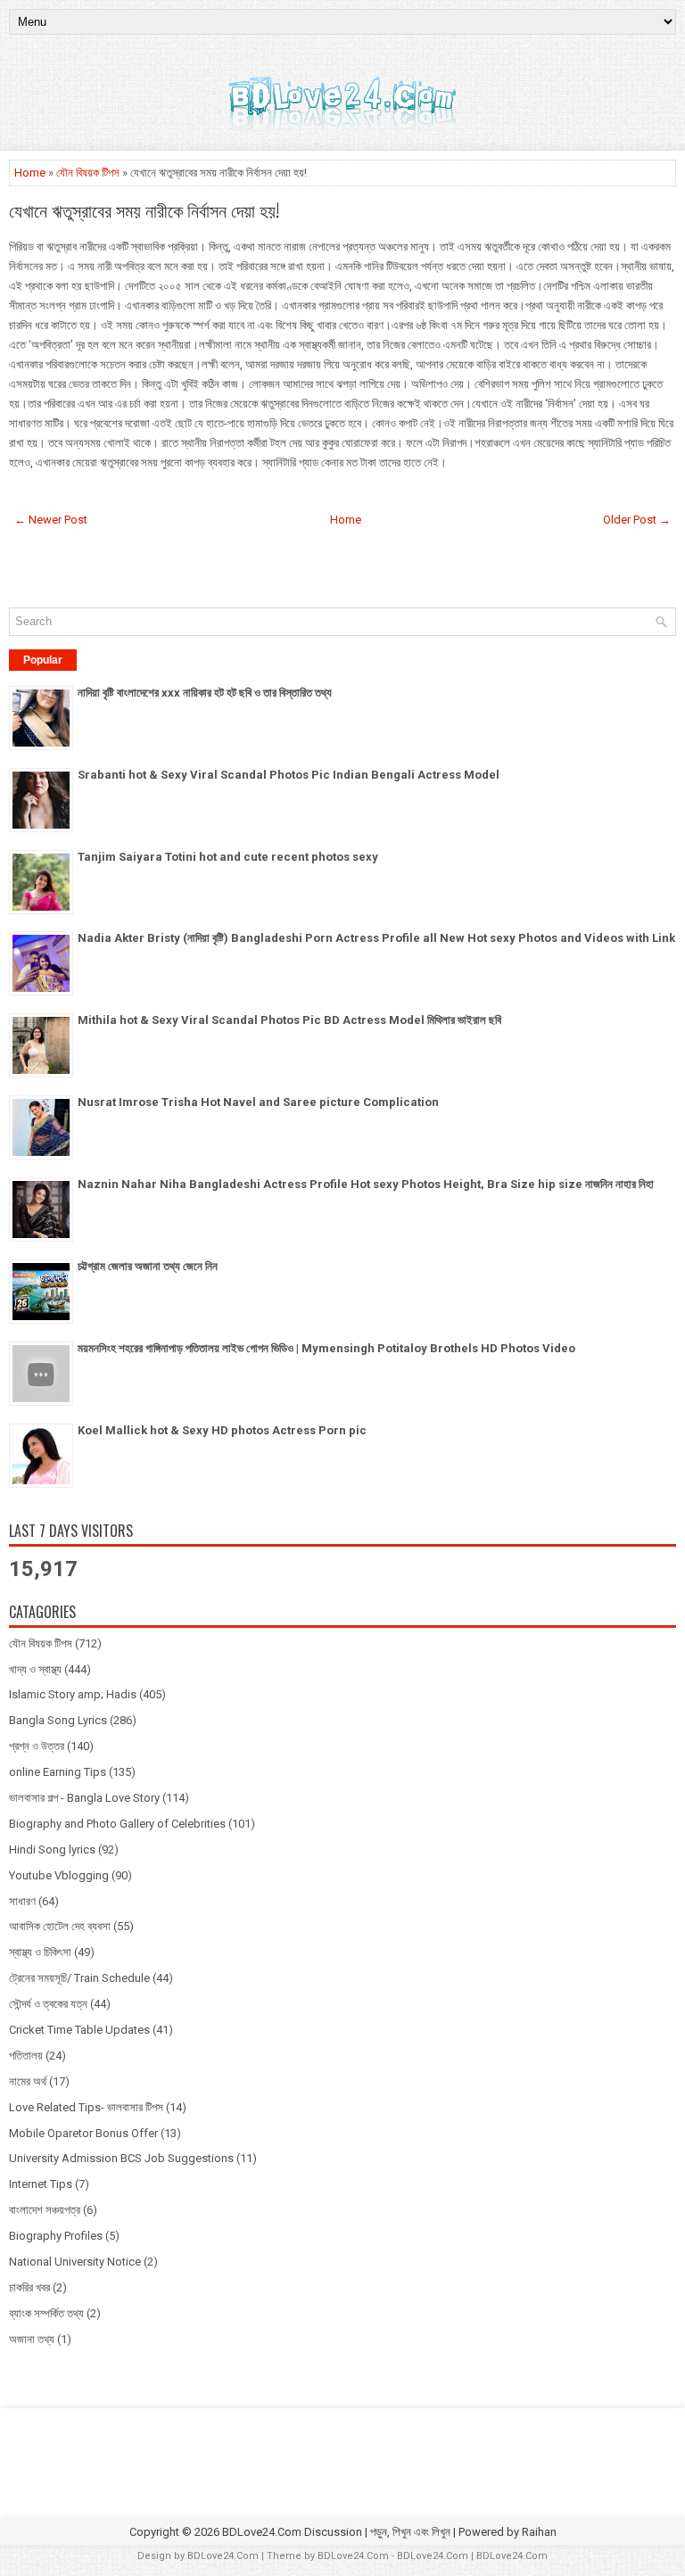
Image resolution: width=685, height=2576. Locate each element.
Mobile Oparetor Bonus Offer (83, 2133)
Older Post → (637, 520)
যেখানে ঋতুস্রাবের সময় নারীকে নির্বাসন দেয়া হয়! (144, 210)
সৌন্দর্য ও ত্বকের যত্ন (48, 2004)
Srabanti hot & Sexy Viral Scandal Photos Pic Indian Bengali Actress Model (289, 775)
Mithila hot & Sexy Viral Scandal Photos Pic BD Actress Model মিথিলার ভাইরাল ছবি (289, 1020)
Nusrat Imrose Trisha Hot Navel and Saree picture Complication (258, 1102)
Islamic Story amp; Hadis (73, 1694)
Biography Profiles (56, 2236)
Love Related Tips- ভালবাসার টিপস (86, 2107)
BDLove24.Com (223, 2556)
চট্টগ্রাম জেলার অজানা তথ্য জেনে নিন (148, 1266)
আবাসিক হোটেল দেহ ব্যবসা (60, 1926)
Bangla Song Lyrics (58, 1720)
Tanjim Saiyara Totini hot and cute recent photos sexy (228, 857)
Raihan (539, 2532)
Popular (43, 660)
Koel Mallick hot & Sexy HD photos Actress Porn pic (222, 1430)
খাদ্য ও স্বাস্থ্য (35, 1669)
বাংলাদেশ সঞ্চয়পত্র (45, 2210)
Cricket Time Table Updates (79, 2030)
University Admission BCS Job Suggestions (121, 2158)
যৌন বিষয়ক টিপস (88, 173)
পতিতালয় (26, 2056)
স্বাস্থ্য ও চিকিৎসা (40, 1952)
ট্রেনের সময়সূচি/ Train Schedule (79, 1978)
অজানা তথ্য (32, 2339)
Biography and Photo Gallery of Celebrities (117, 1824)
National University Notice (75, 2262)
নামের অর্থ (28, 2081)
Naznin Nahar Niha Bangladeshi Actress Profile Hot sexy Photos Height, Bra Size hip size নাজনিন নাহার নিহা (366, 1184)
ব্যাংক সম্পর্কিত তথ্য (46, 2313)
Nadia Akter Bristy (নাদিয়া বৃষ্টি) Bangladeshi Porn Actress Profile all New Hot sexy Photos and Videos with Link (376, 938)
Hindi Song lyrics (52, 1849)
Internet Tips (41, 2184)
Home (30, 173)
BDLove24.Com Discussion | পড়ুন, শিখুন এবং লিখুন (336, 2532)
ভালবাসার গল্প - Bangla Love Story (84, 1798)
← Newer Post (51, 520)
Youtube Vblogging (59, 1875)
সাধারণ (22, 1901)
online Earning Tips (58, 1772)
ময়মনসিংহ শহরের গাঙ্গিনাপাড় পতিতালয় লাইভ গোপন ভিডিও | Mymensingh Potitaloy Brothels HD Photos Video (326, 1348)
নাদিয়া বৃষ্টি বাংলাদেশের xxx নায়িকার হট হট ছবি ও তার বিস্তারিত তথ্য (205, 693)
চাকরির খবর (29, 2287)
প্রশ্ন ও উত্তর (37, 1746)
